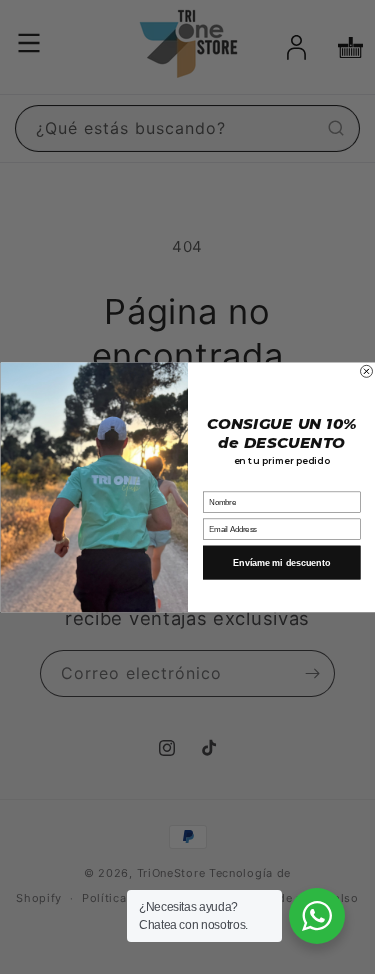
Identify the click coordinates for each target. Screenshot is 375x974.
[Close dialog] (366, 371)
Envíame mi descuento (282, 562)
